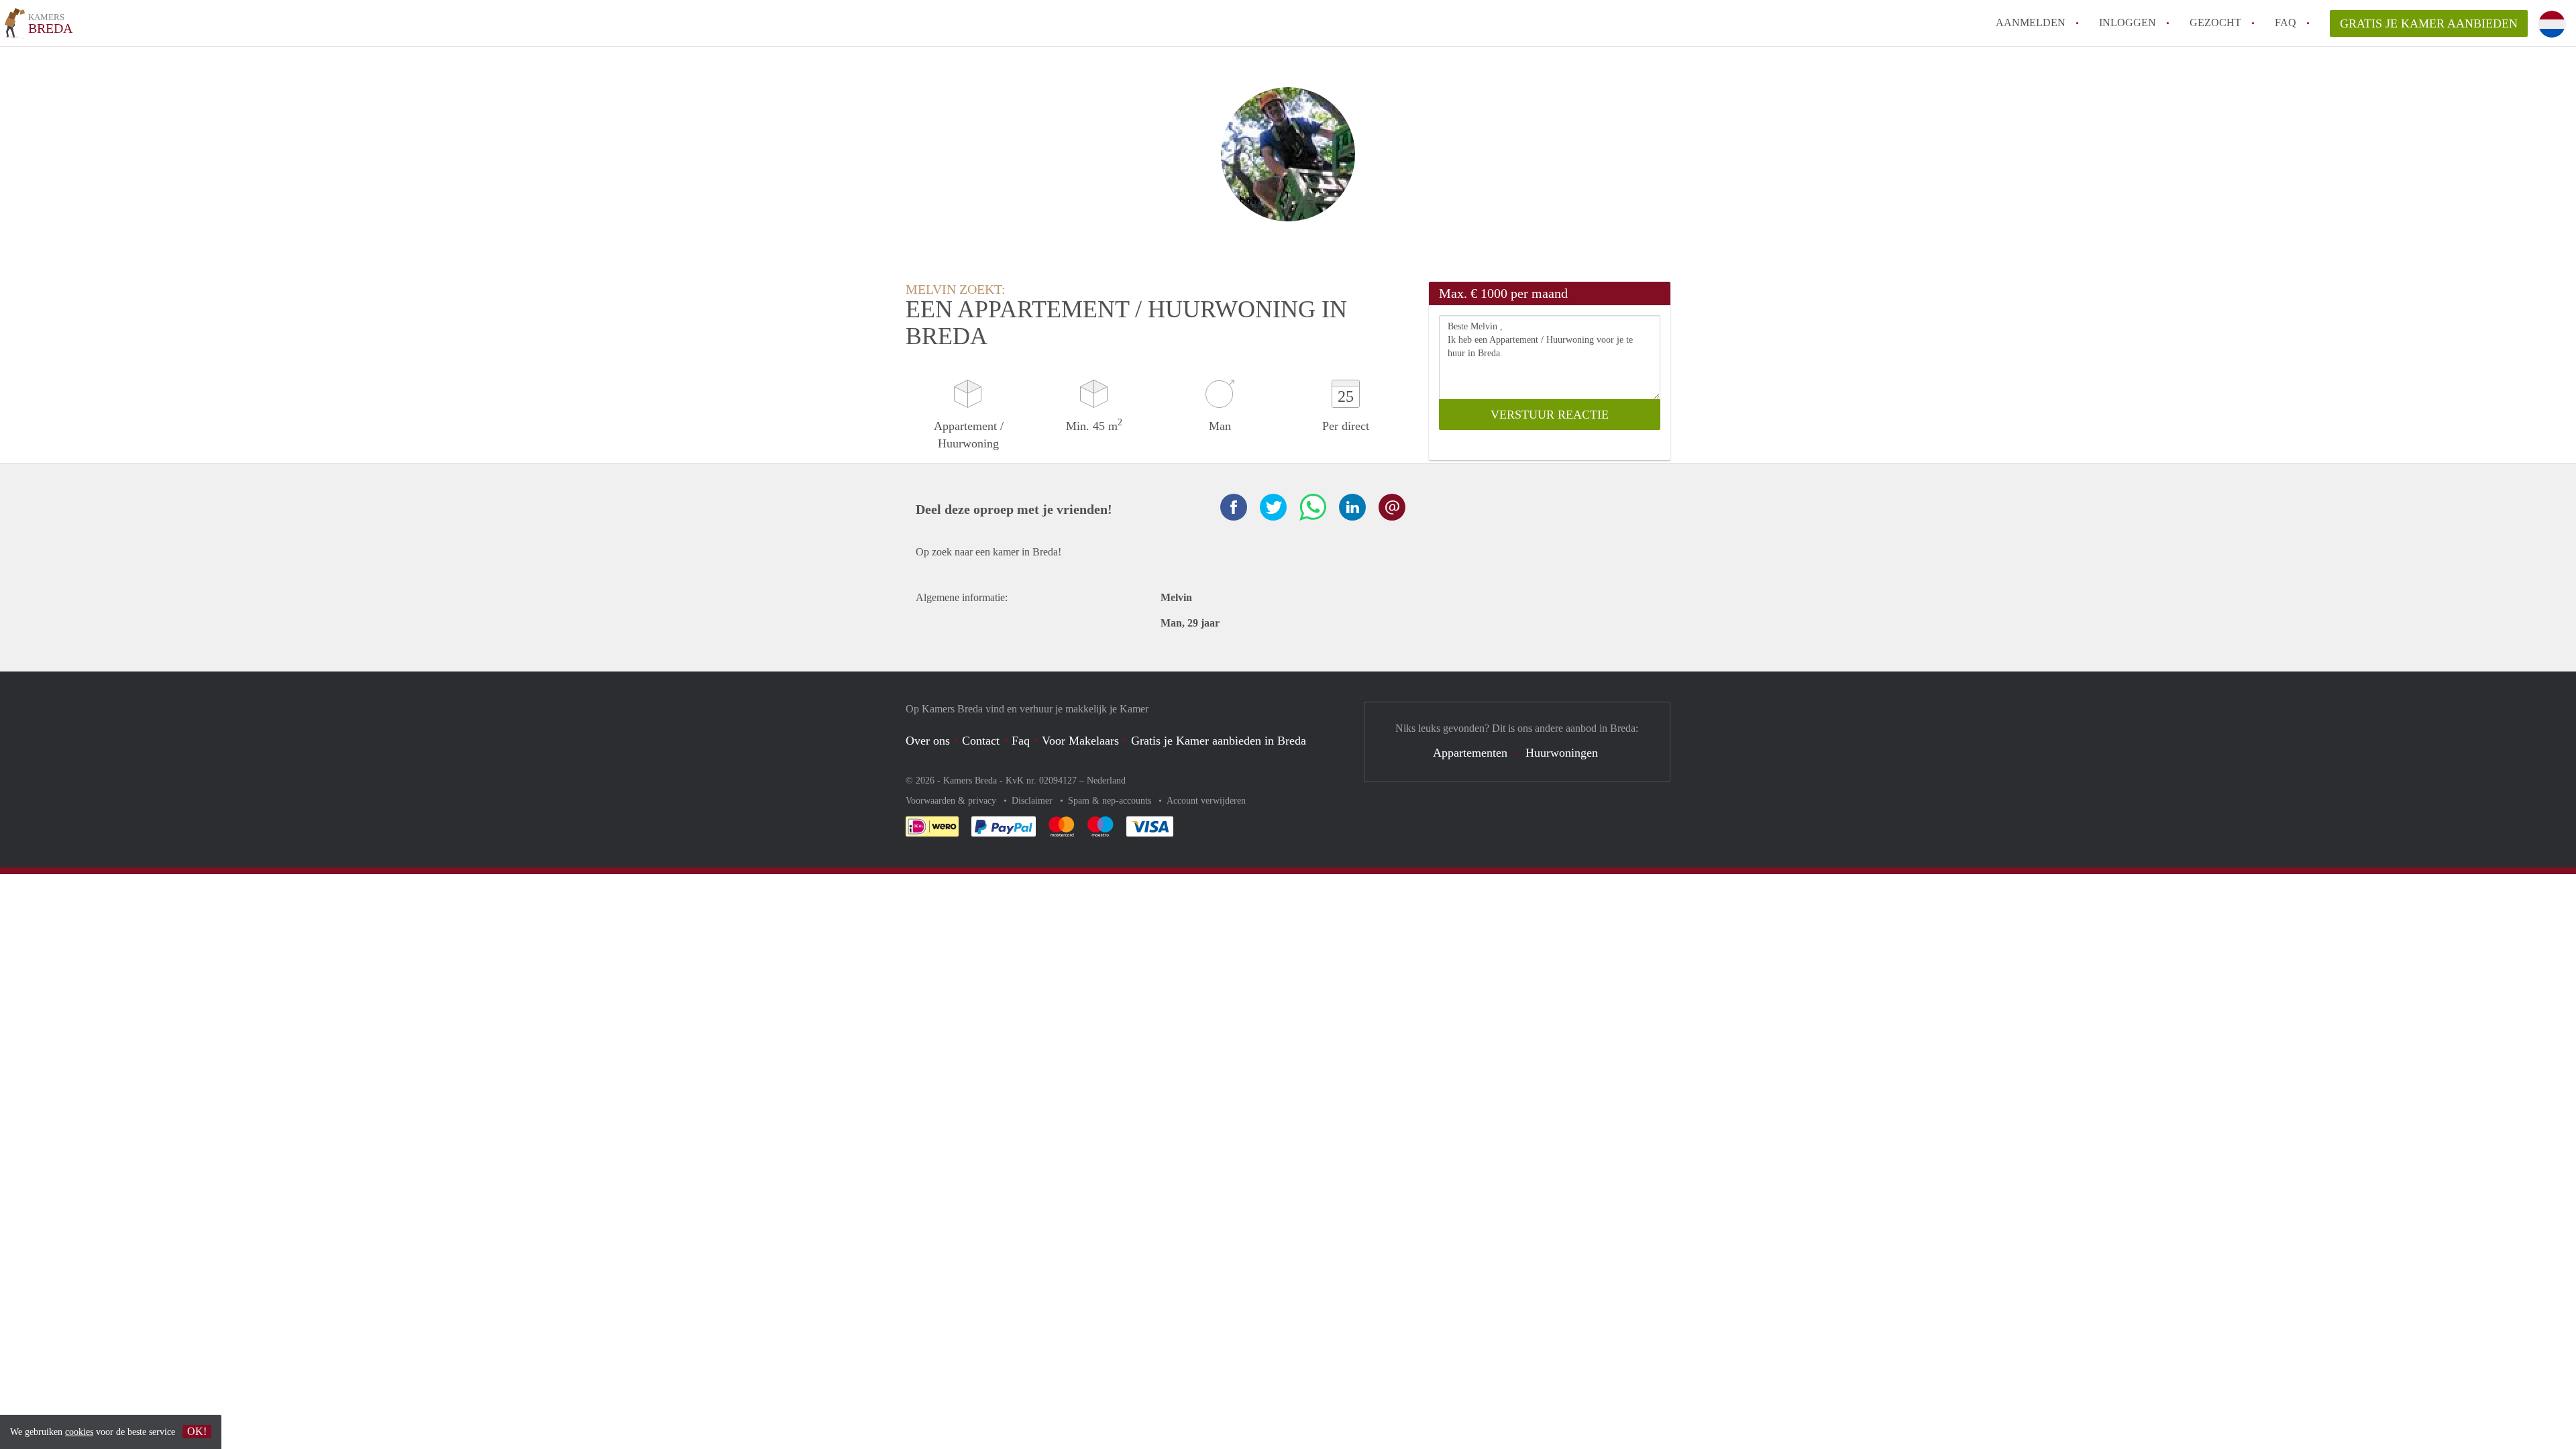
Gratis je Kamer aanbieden (2429, 23)
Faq (1021, 741)
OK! (197, 1431)
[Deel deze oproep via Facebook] (1234, 507)
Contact (981, 741)
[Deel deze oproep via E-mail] (1392, 507)
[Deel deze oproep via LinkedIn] (1352, 507)
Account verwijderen (1206, 801)
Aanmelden (2031, 22)
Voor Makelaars (1080, 741)
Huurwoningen (1562, 753)
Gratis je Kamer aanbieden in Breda (1219, 741)
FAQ (2286, 22)
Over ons (928, 741)
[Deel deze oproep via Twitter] (1273, 507)
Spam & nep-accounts (1111, 801)
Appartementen (1470, 753)
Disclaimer (1033, 801)
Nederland (1106, 781)
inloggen (2128, 22)
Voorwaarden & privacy (952, 801)
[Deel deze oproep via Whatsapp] (1313, 507)
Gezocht (2215, 22)
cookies (79, 1432)
